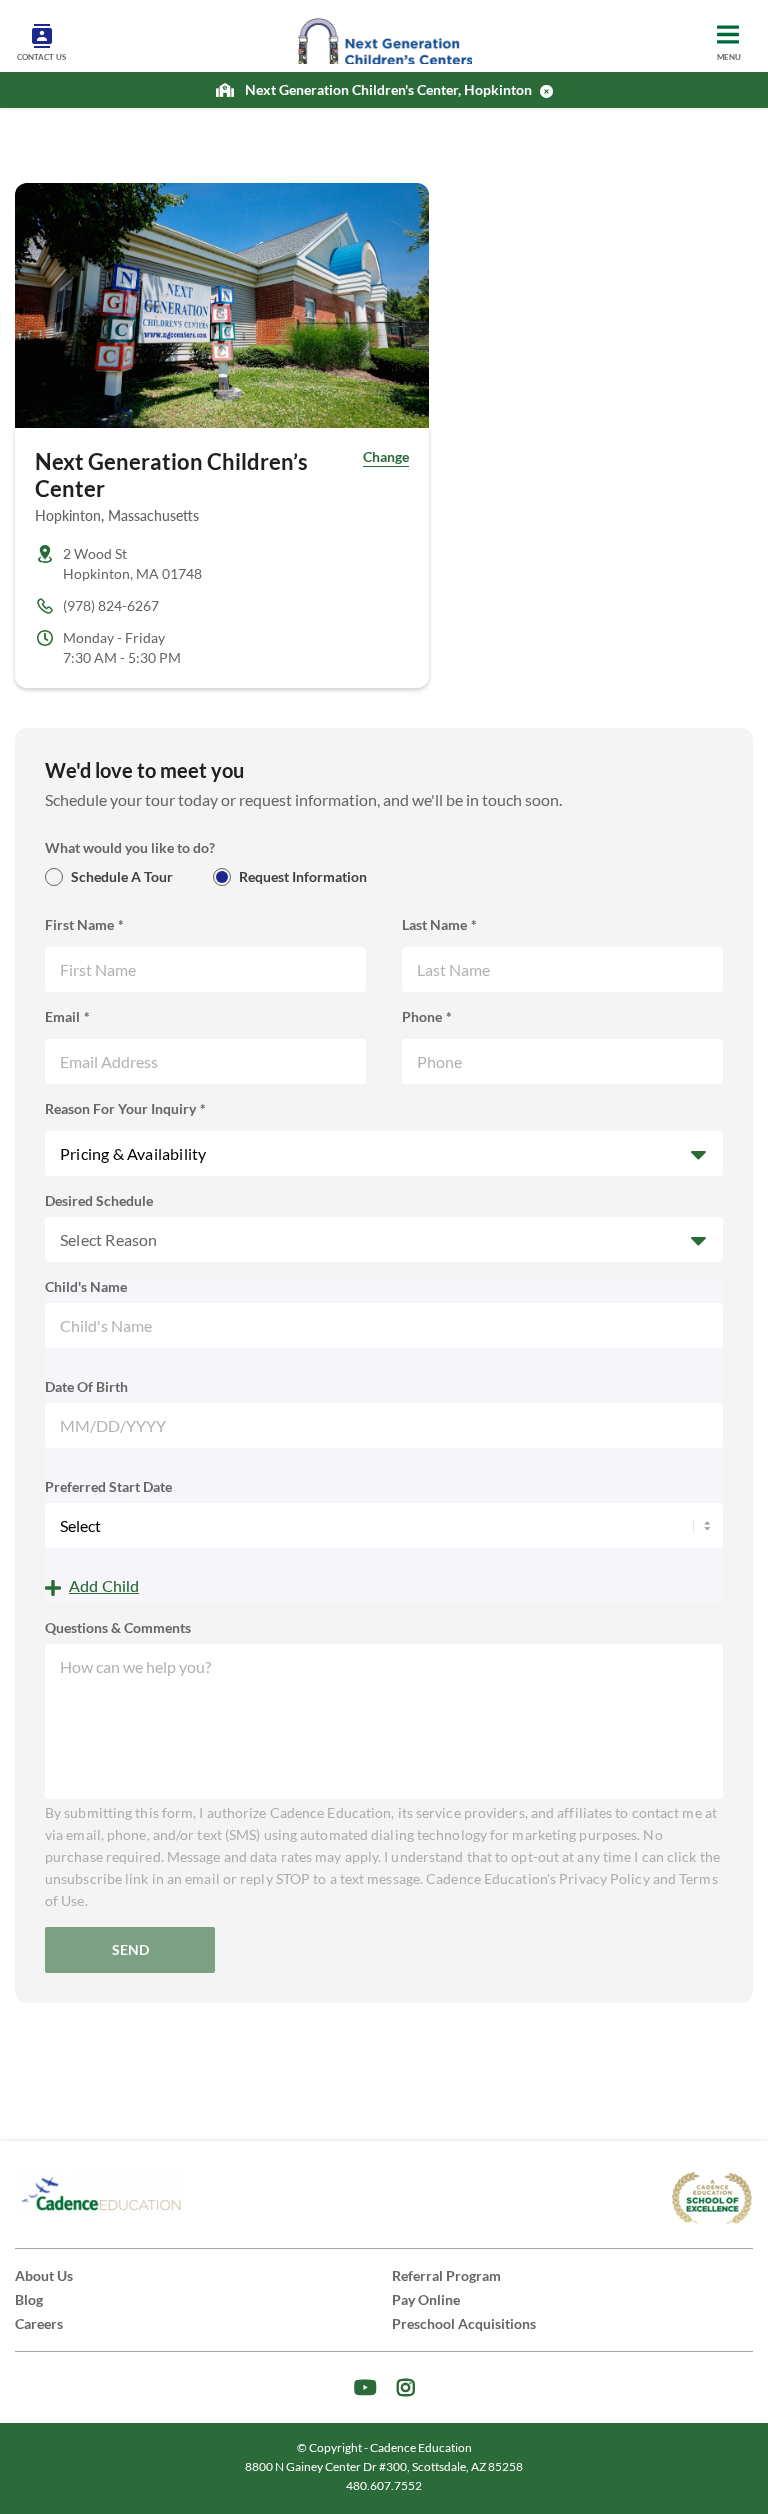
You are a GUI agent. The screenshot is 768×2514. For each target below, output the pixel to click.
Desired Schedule (99, 1200)
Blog (29, 2299)
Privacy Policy (604, 1878)
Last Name (434, 924)
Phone (422, 1016)
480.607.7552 (384, 2485)
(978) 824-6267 (111, 605)
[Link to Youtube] (365, 2387)
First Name (79, 924)
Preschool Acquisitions (464, 2323)
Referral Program (446, 2275)
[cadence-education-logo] (101, 2194)
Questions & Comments (118, 1627)
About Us (44, 2275)
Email (62, 1016)
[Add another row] (92, 1588)
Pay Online (426, 2299)
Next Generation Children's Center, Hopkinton (388, 90)
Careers (39, 2323)
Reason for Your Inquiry (120, 1108)
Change (386, 456)
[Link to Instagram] (406, 2387)
